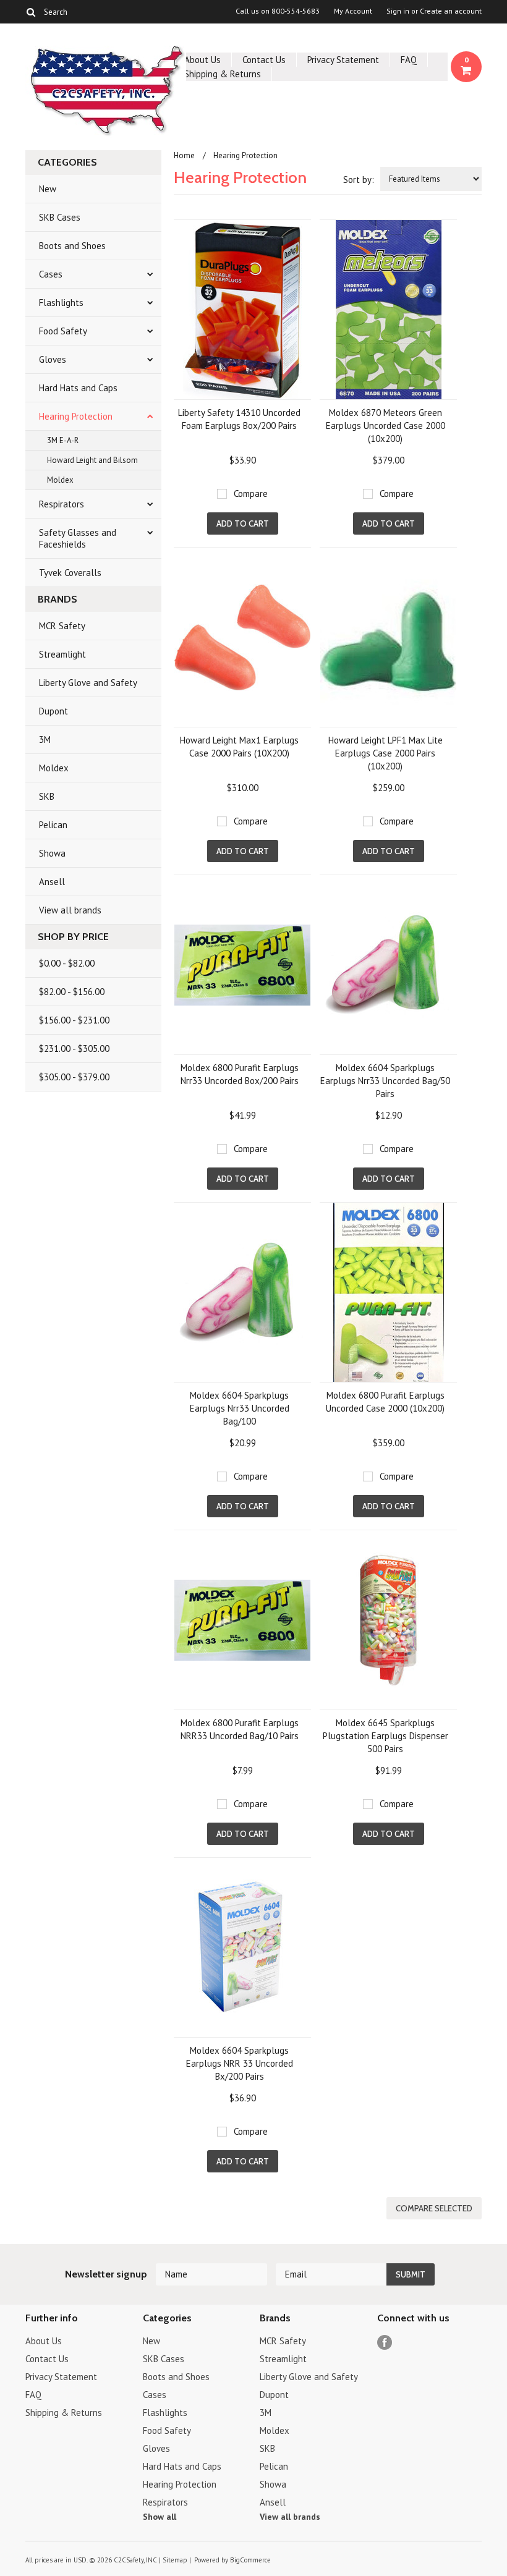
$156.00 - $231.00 (74, 1020)
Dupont (53, 711)
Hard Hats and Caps (78, 388)
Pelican (53, 825)
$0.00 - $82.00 (67, 963)
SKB (47, 796)
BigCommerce (250, 2560)
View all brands (70, 910)
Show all (160, 2517)
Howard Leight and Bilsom (92, 460)
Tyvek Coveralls (70, 573)
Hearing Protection (76, 416)
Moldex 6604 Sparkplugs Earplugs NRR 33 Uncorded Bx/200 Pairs (240, 2063)
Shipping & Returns (223, 74)
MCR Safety (62, 626)
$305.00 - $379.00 (74, 1077)
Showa (52, 853)
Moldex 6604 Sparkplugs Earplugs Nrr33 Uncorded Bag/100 (240, 1408)
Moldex (60, 480)
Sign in (398, 11)
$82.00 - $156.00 (72, 992)
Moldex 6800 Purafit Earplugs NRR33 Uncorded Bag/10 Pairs (240, 1729)
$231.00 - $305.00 (74, 1049)
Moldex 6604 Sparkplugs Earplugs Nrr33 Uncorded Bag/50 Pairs (385, 1081)
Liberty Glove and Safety (88, 683)
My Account (353, 11)
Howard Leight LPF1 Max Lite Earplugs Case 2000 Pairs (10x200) (386, 753)
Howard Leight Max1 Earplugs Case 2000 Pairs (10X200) (239, 747)
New (48, 189)
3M (45, 739)
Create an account (451, 11)
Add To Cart (243, 523)
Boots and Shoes (72, 246)
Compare (251, 494)
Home (184, 155)
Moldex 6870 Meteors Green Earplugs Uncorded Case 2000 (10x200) (386, 426)
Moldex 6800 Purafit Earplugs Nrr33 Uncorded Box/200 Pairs (240, 1074)
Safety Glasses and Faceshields (78, 538)
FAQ (409, 60)
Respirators (62, 504)
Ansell (52, 882)
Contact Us (264, 60)
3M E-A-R (63, 440)
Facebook (385, 2343)
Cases (51, 274)
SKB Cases (60, 217)
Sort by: (359, 180)
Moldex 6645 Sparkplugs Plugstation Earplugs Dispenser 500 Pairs (386, 1736)
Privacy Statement (343, 60)
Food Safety (63, 331)
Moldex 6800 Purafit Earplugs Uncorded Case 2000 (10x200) (385, 1402)
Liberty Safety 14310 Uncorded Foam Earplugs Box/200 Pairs (239, 419)
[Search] (31, 12)
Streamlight (62, 654)
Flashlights (61, 303)
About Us (202, 60)
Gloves (53, 359)
